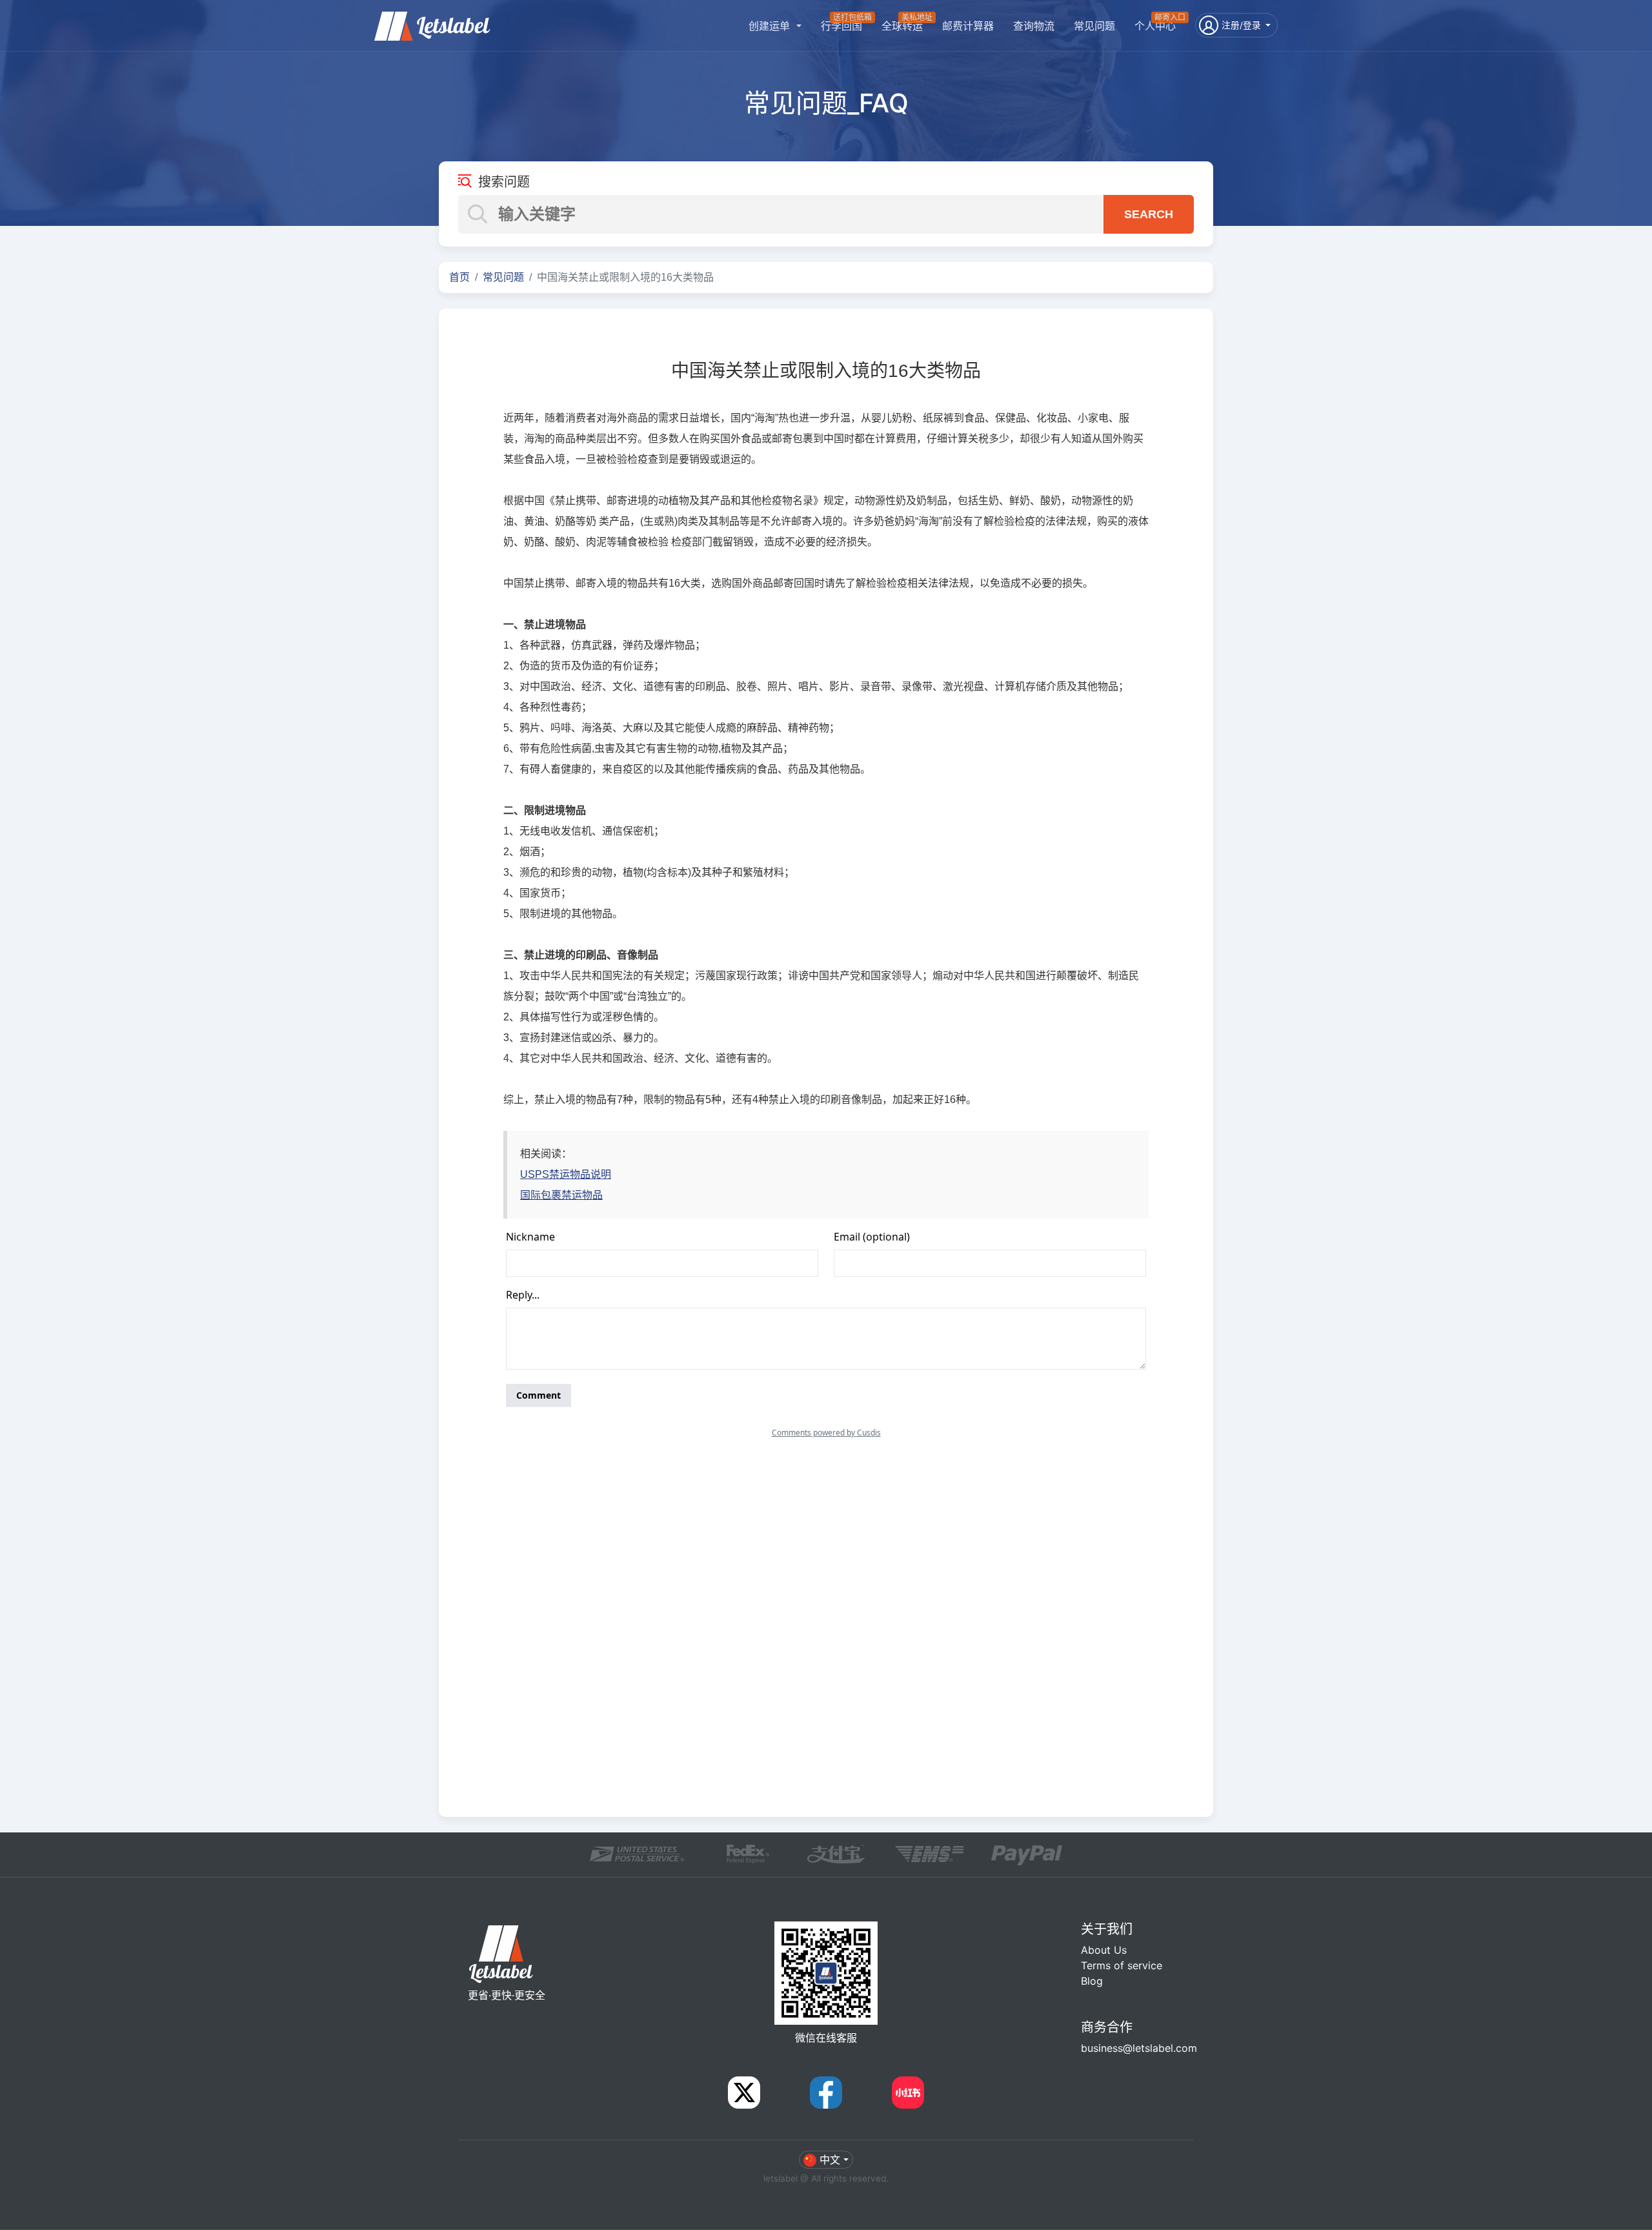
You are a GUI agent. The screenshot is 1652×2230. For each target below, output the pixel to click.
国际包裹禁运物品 (561, 1195)
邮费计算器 (968, 26)
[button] (1236, 25)
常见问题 (1094, 26)
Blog (1092, 1981)
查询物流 (1034, 26)
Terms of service (1122, 1965)
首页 (459, 277)
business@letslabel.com (1139, 2048)
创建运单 (771, 26)
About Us (1104, 1950)
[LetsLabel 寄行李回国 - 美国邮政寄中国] (432, 19)
